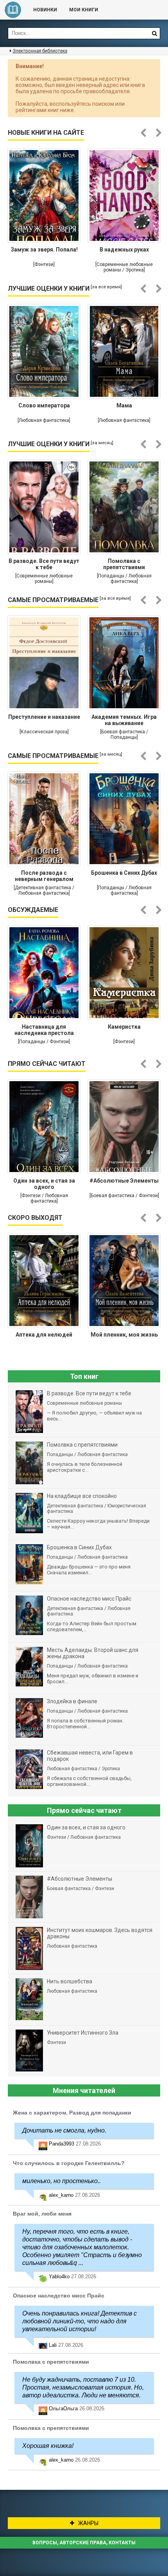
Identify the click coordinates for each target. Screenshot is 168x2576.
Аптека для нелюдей (44, 1335)
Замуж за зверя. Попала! (44, 250)
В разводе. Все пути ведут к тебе (44, 564)
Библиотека (13, 10)
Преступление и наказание (44, 717)
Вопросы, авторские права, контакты (84, 2543)
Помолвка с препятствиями (124, 564)
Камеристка (124, 1027)
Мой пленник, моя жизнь (124, 1335)
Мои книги (84, 10)
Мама (124, 405)
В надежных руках (124, 250)
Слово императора (44, 405)
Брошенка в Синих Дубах (124, 873)
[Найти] (154, 33)
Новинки (45, 10)
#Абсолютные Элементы (124, 1181)
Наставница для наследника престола (44, 1030)
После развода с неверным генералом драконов (44, 877)
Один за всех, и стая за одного (44, 1184)
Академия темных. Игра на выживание (124, 720)
